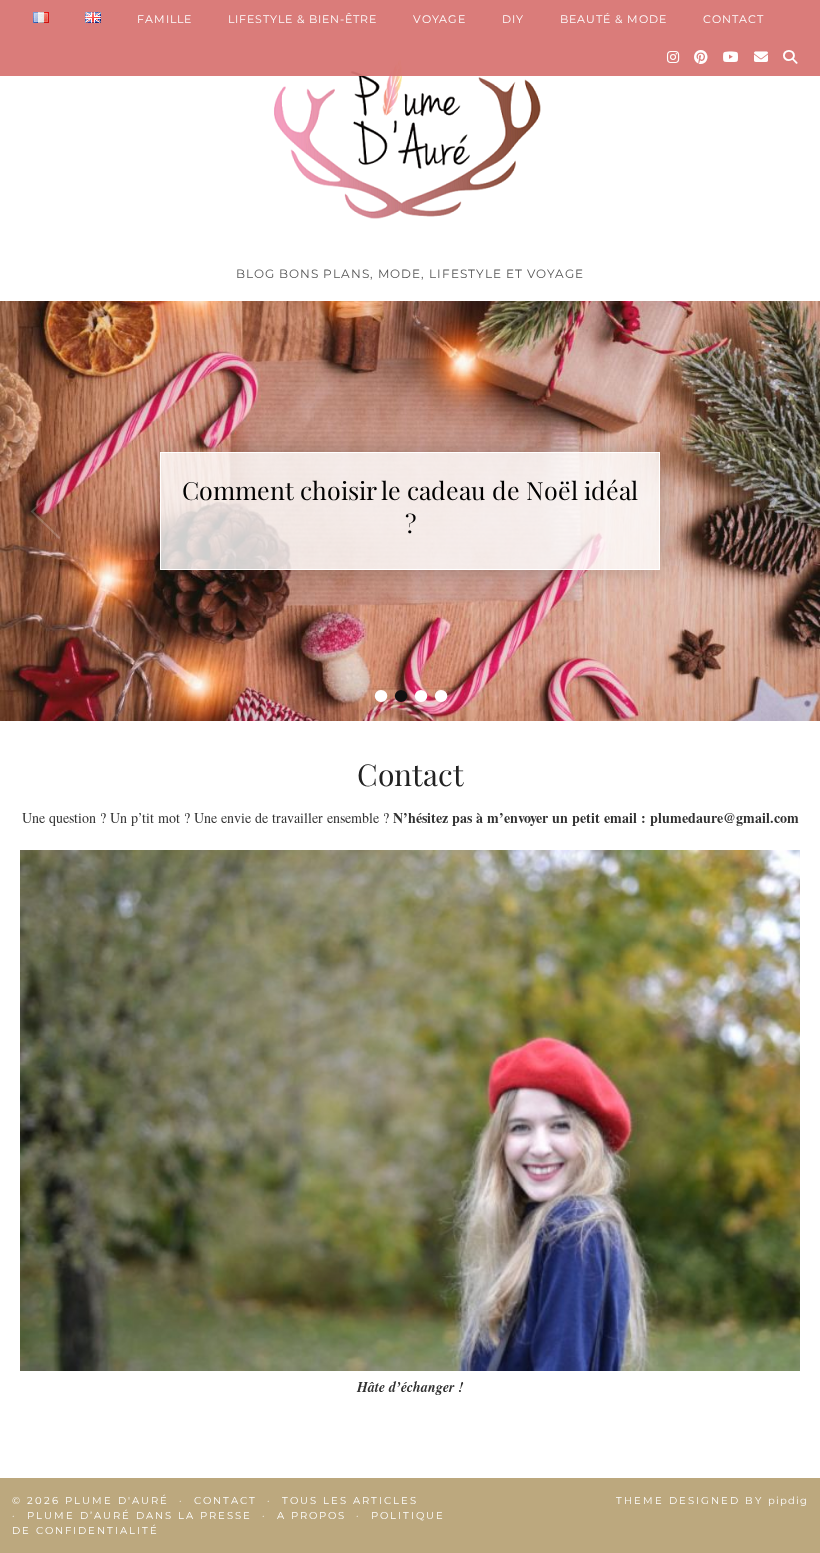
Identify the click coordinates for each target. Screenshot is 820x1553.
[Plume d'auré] (410, 128)
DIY (513, 19)
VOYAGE (439, 19)
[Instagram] (673, 57)
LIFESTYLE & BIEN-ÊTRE (302, 19)
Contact (225, 1500)
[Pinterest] (701, 57)
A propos (311, 1515)
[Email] (761, 57)
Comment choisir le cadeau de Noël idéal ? (410, 506)
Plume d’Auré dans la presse (139, 1515)
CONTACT (733, 19)
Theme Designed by (712, 1500)
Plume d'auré (117, 1500)
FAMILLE (164, 19)
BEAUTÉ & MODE (613, 19)
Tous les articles (350, 1500)
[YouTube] (731, 57)
